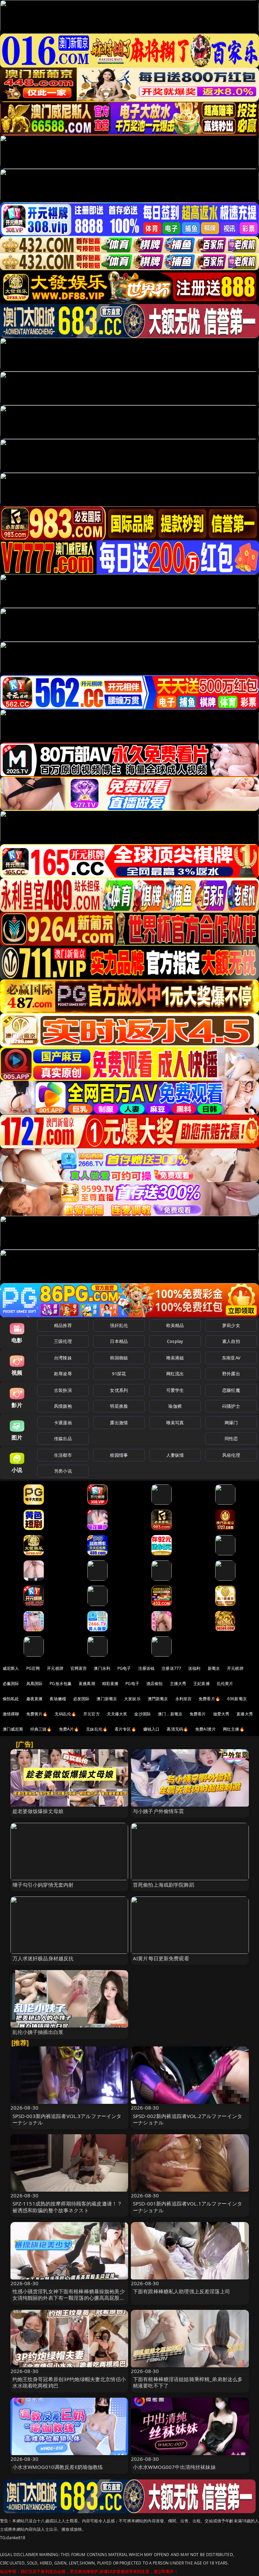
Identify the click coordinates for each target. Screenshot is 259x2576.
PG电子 (124, 1668)
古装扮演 (63, 1390)
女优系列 (119, 1390)
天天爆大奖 (117, 1714)
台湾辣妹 (63, 1358)
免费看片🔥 (209, 1699)
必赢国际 (11, 1684)
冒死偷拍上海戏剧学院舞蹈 (164, 1885)
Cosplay (175, 1341)
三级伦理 (63, 1341)
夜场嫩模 (58, 1699)
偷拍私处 (11, 1699)
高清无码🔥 (177, 1729)
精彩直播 (110, 1684)
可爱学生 (175, 1390)
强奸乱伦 (119, 1325)
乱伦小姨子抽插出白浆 (38, 2032)
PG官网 (33, 1668)
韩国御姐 (119, 1358)
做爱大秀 (221, 1714)
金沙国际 (142, 1714)
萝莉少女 (231, 1325)
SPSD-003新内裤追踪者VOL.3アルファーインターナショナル (67, 2119)
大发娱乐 (132, 1699)
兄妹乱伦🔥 (97, 1729)
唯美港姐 (175, 1358)
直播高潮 (87, 1684)
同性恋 (231, 1438)
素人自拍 (231, 1341)
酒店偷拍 (155, 1684)
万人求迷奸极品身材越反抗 (43, 1958)
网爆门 (231, 1423)
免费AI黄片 (206, 1729)
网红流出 (175, 1374)
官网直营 (79, 1668)
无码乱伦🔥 (65, 1714)
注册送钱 (147, 1668)
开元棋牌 (55, 1668)
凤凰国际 (35, 1684)
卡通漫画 (63, 1423)
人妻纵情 (175, 1455)
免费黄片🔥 (37, 1714)
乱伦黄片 (225, 1684)
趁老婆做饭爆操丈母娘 (38, 1811)
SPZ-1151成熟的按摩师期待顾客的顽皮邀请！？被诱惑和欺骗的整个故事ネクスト (67, 2207)
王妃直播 (202, 1684)
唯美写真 (175, 1423)
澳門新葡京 (158, 1699)
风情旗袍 (63, 1406)
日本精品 (119, 1341)
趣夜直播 (35, 1699)
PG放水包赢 (61, 1684)
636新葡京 (237, 1699)
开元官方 (92, 1714)
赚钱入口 (152, 1729)
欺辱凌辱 (63, 1374)
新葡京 (214, 1668)
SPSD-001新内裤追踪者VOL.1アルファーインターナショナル (188, 2207)
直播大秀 (245, 1714)
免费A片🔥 (69, 1729)
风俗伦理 (231, 1455)
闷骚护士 (231, 1406)
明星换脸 (119, 1406)
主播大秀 (178, 1684)
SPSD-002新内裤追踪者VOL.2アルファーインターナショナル (188, 2119)
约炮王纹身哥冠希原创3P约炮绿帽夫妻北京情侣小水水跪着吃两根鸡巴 (69, 2382)
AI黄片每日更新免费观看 (161, 1958)
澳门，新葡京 (170, 1714)
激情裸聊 (11, 1714)
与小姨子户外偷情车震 (159, 1811)
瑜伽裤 (175, 1406)
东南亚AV (231, 1358)
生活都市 (63, 1455)
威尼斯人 (11, 1668)
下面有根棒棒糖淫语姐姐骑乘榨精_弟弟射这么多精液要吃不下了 (188, 2382)
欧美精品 (175, 1325)
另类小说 (63, 1471)
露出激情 (119, 1423)
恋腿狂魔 (231, 1390)
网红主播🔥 (234, 1729)
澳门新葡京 (107, 1699)
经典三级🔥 (41, 1729)
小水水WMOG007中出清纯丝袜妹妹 (174, 2467)
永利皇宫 (184, 1699)
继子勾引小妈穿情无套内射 (43, 1885)
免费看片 (198, 1714)
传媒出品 (63, 1438)
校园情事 (119, 1455)
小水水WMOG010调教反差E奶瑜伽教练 (58, 2467)
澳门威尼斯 (13, 1729)
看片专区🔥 (125, 1729)
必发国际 (81, 1699)
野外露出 (231, 1374)
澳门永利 (102, 1668)
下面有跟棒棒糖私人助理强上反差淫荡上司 (181, 2291)
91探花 (119, 1374)
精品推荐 (63, 1325)
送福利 (194, 1668)
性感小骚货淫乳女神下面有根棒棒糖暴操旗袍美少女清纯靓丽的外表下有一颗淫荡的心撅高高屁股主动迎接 (69, 2298)
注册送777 (171, 1668)
